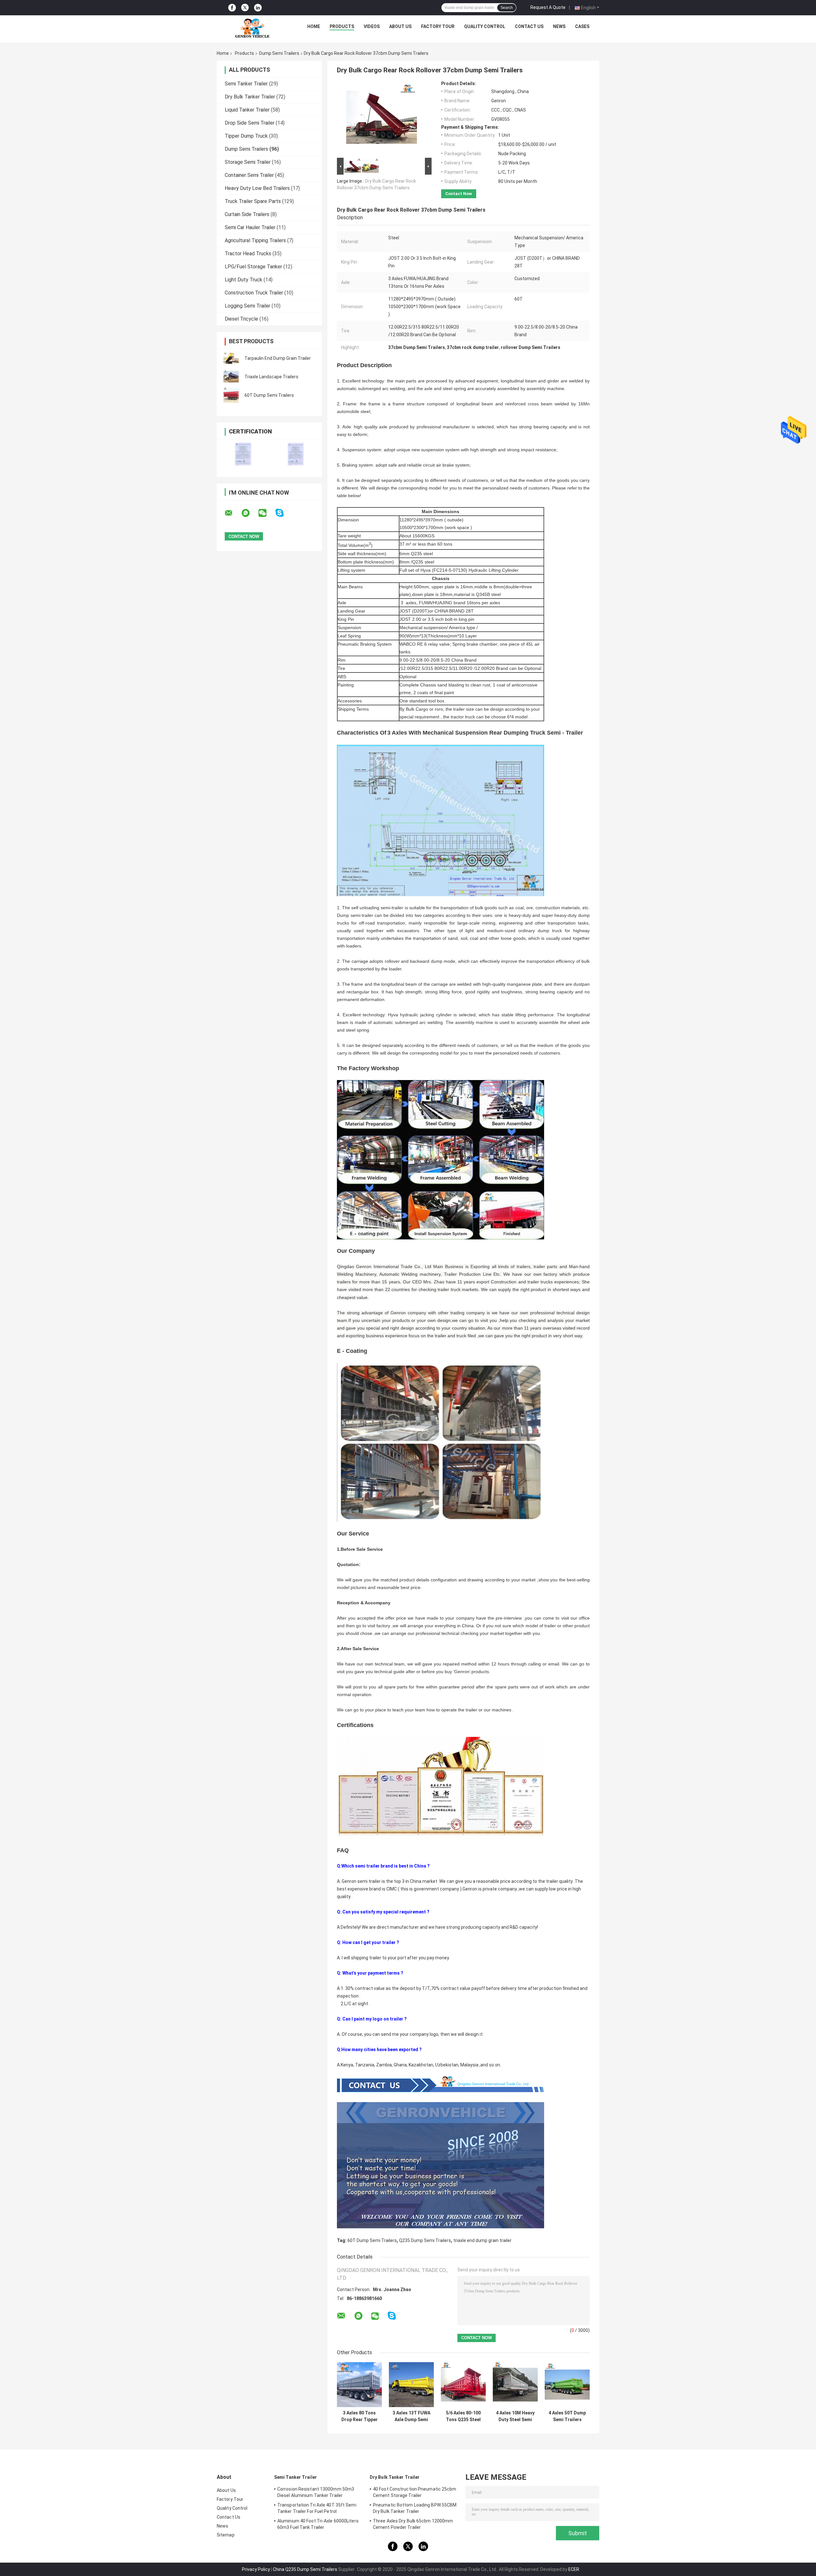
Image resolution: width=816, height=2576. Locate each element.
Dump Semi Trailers (279, 53)
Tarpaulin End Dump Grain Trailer (278, 358)
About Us (400, 26)
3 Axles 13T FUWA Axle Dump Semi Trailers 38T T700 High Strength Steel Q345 (412, 2416)
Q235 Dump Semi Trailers (425, 2240)
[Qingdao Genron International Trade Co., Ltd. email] (233, 513)
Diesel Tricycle (241, 319)
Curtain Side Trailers (247, 214)
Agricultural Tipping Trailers (255, 240)
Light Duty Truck (244, 280)
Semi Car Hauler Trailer (250, 227)
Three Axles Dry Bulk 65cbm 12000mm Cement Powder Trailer (413, 2524)
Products (342, 26)
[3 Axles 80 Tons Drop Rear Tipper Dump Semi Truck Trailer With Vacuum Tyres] (359, 2385)
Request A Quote (548, 7)
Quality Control (485, 26)
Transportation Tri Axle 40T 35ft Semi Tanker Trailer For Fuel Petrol (317, 2508)
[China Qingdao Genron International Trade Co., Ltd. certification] (243, 454)
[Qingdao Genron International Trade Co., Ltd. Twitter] (245, 8)
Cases (582, 26)
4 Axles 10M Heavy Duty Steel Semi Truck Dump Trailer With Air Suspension (515, 2416)
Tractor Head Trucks (248, 254)
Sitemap (226, 2535)
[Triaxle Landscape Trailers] (231, 377)
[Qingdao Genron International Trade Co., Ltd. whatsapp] (250, 513)
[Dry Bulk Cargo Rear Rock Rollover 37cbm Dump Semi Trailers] (382, 119)
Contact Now (459, 194)
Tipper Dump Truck (246, 136)
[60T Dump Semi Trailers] (231, 395)
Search (507, 8)
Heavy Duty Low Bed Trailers (257, 188)
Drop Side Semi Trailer (250, 123)
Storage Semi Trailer (248, 162)
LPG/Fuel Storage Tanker (253, 267)
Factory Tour (438, 26)
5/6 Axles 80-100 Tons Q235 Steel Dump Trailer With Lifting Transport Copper (463, 2416)
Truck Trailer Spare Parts (253, 201)
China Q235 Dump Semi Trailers (305, 2569)
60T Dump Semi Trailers (269, 395)
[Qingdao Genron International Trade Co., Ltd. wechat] (266, 513)
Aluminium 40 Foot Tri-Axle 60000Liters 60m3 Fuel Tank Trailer (318, 2524)
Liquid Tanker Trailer (247, 110)
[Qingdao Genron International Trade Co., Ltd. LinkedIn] (258, 8)
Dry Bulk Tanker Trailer (250, 97)
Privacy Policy (256, 2569)
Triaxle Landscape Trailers (271, 377)
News (559, 26)
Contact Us (529, 26)
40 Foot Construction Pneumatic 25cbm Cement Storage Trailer (415, 2492)
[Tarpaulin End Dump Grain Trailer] (231, 358)
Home (314, 26)
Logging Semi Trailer (248, 306)
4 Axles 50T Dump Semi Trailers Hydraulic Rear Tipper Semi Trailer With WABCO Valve (567, 2416)
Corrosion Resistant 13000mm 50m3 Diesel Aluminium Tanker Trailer (316, 2492)
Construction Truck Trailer (254, 293)
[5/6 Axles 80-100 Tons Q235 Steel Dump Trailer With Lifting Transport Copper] (463, 2385)
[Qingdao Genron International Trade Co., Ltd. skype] (284, 513)
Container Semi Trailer (249, 175)
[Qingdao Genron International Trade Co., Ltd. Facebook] (232, 8)
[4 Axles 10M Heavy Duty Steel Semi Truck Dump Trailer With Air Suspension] (515, 2385)
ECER (574, 2569)
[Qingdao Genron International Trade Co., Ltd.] (252, 28)
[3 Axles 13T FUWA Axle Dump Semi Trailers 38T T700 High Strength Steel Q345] (411, 2385)
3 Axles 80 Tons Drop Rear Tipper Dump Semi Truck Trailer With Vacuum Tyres (359, 2416)
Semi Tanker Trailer (246, 84)
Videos (372, 26)
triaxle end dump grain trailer (482, 2240)
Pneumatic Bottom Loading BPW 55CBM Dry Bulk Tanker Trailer (415, 2508)
